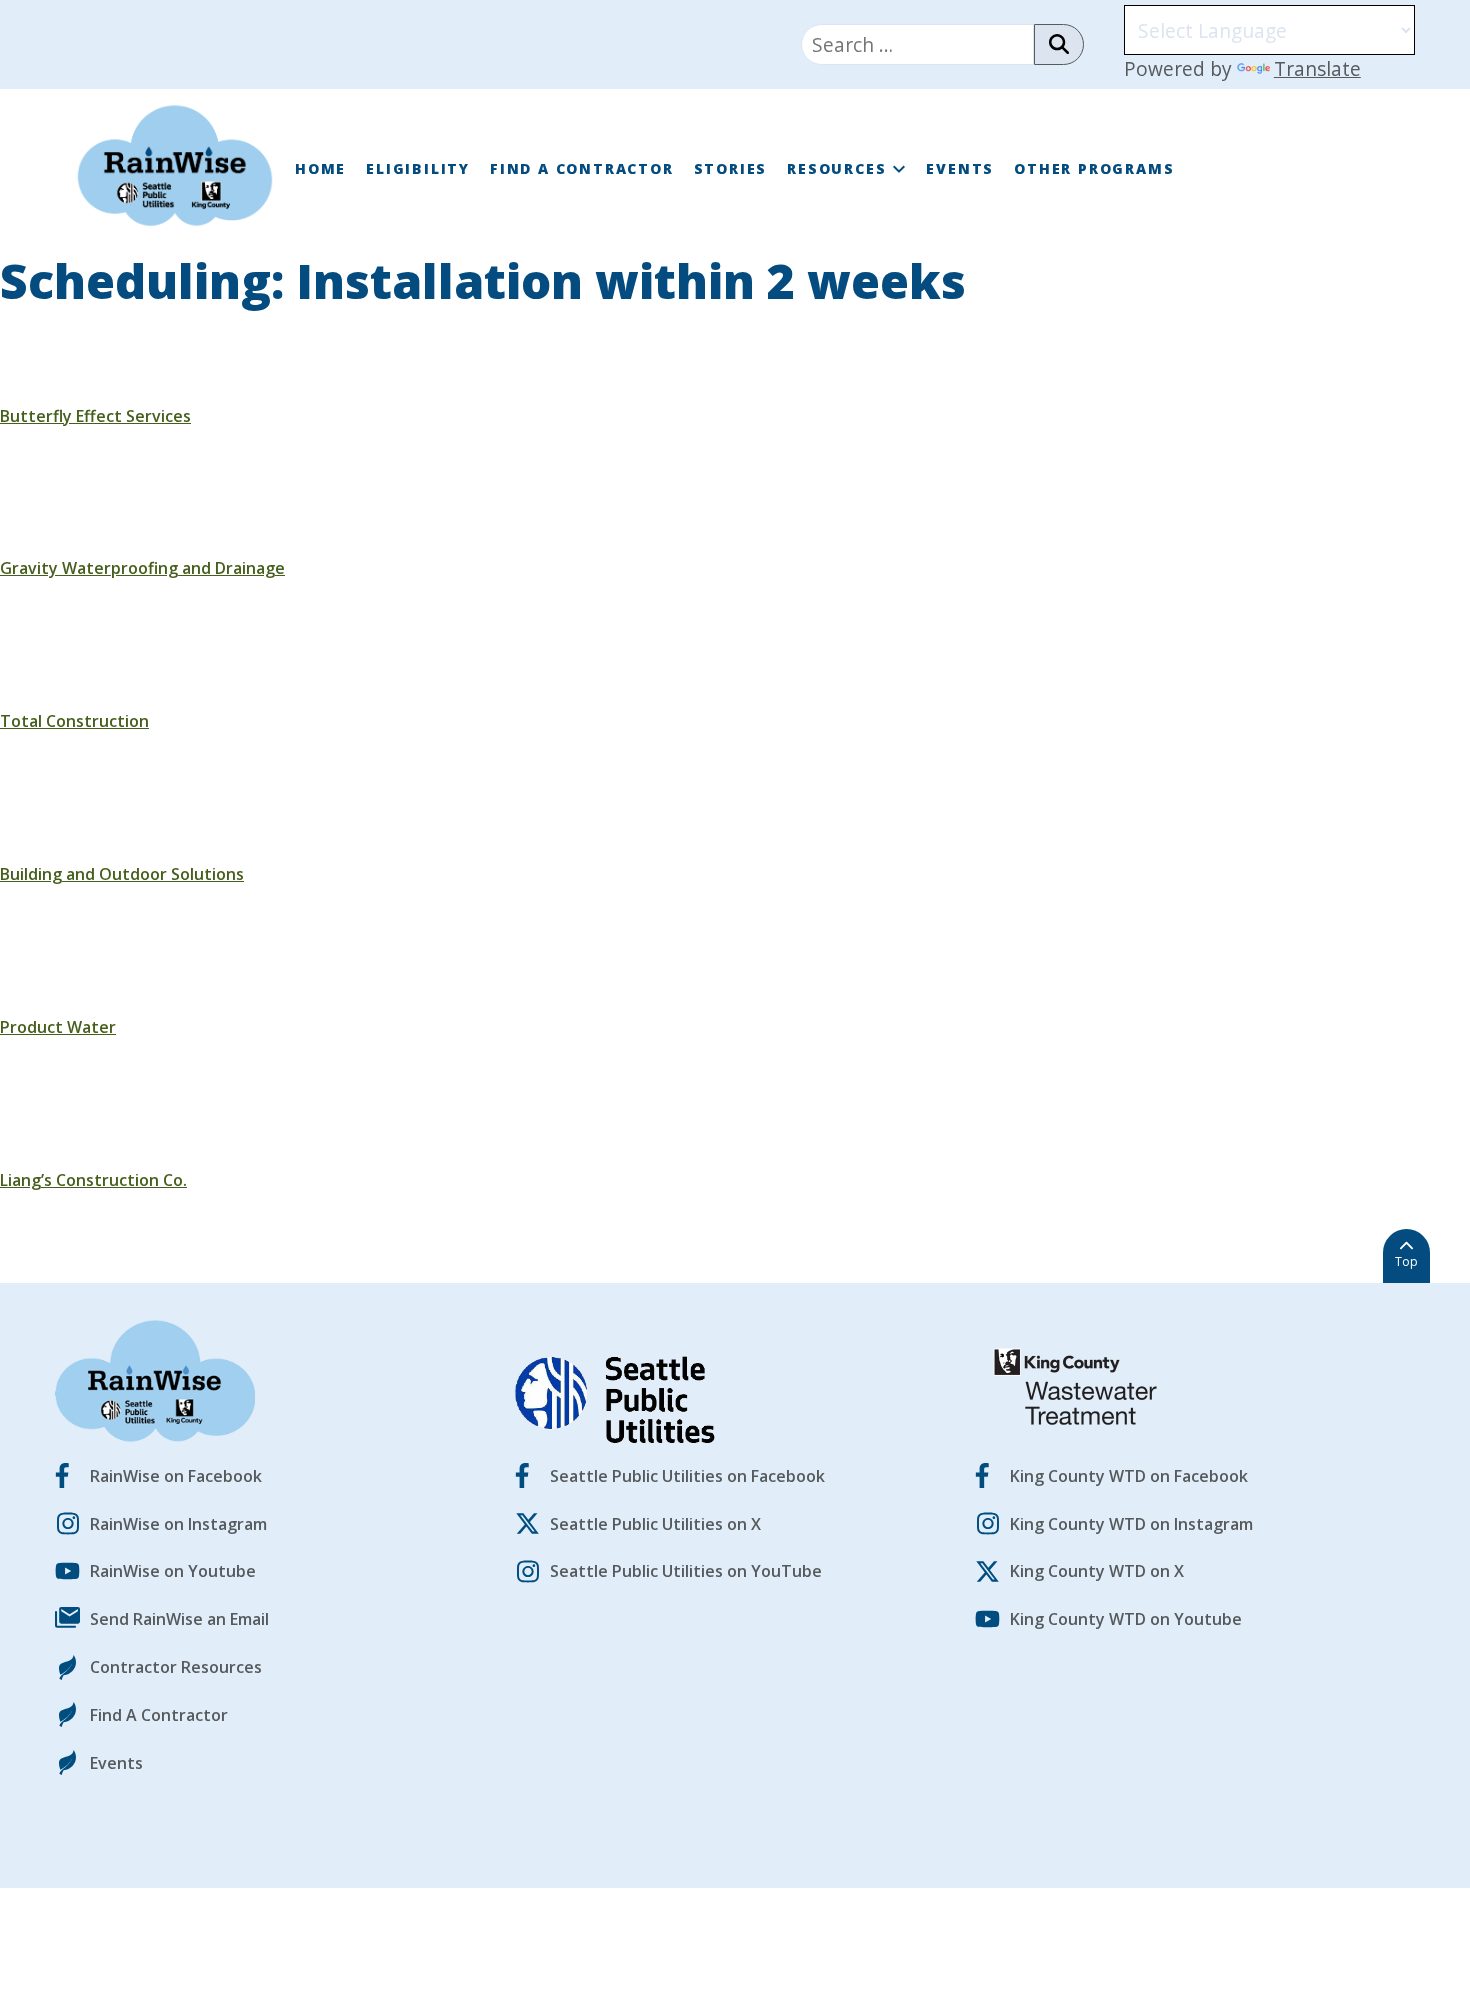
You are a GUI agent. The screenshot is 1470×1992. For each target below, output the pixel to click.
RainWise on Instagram (178, 1524)
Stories (731, 168)
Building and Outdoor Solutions (122, 874)
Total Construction (74, 721)
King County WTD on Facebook (1129, 1476)
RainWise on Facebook (176, 1476)
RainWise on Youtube (173, 1571)
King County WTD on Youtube (1126, 1619)
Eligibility (418, 168)
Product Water (58, 1027)
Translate (1317, 68)
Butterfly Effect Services (95, 416)
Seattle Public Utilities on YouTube (686, 1571)
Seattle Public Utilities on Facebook (687, 1476)
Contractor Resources (176, 1667)
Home (320, 168)
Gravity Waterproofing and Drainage (142, 568)
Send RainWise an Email (179, 1619)
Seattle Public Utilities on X (655, 1524)
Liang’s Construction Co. (93, 1180)
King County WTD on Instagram (1131, 1524)
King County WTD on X (1097, 1571)
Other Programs (1094, 168)
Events (960, 168)
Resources (836, 168)
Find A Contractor (582, 168)
